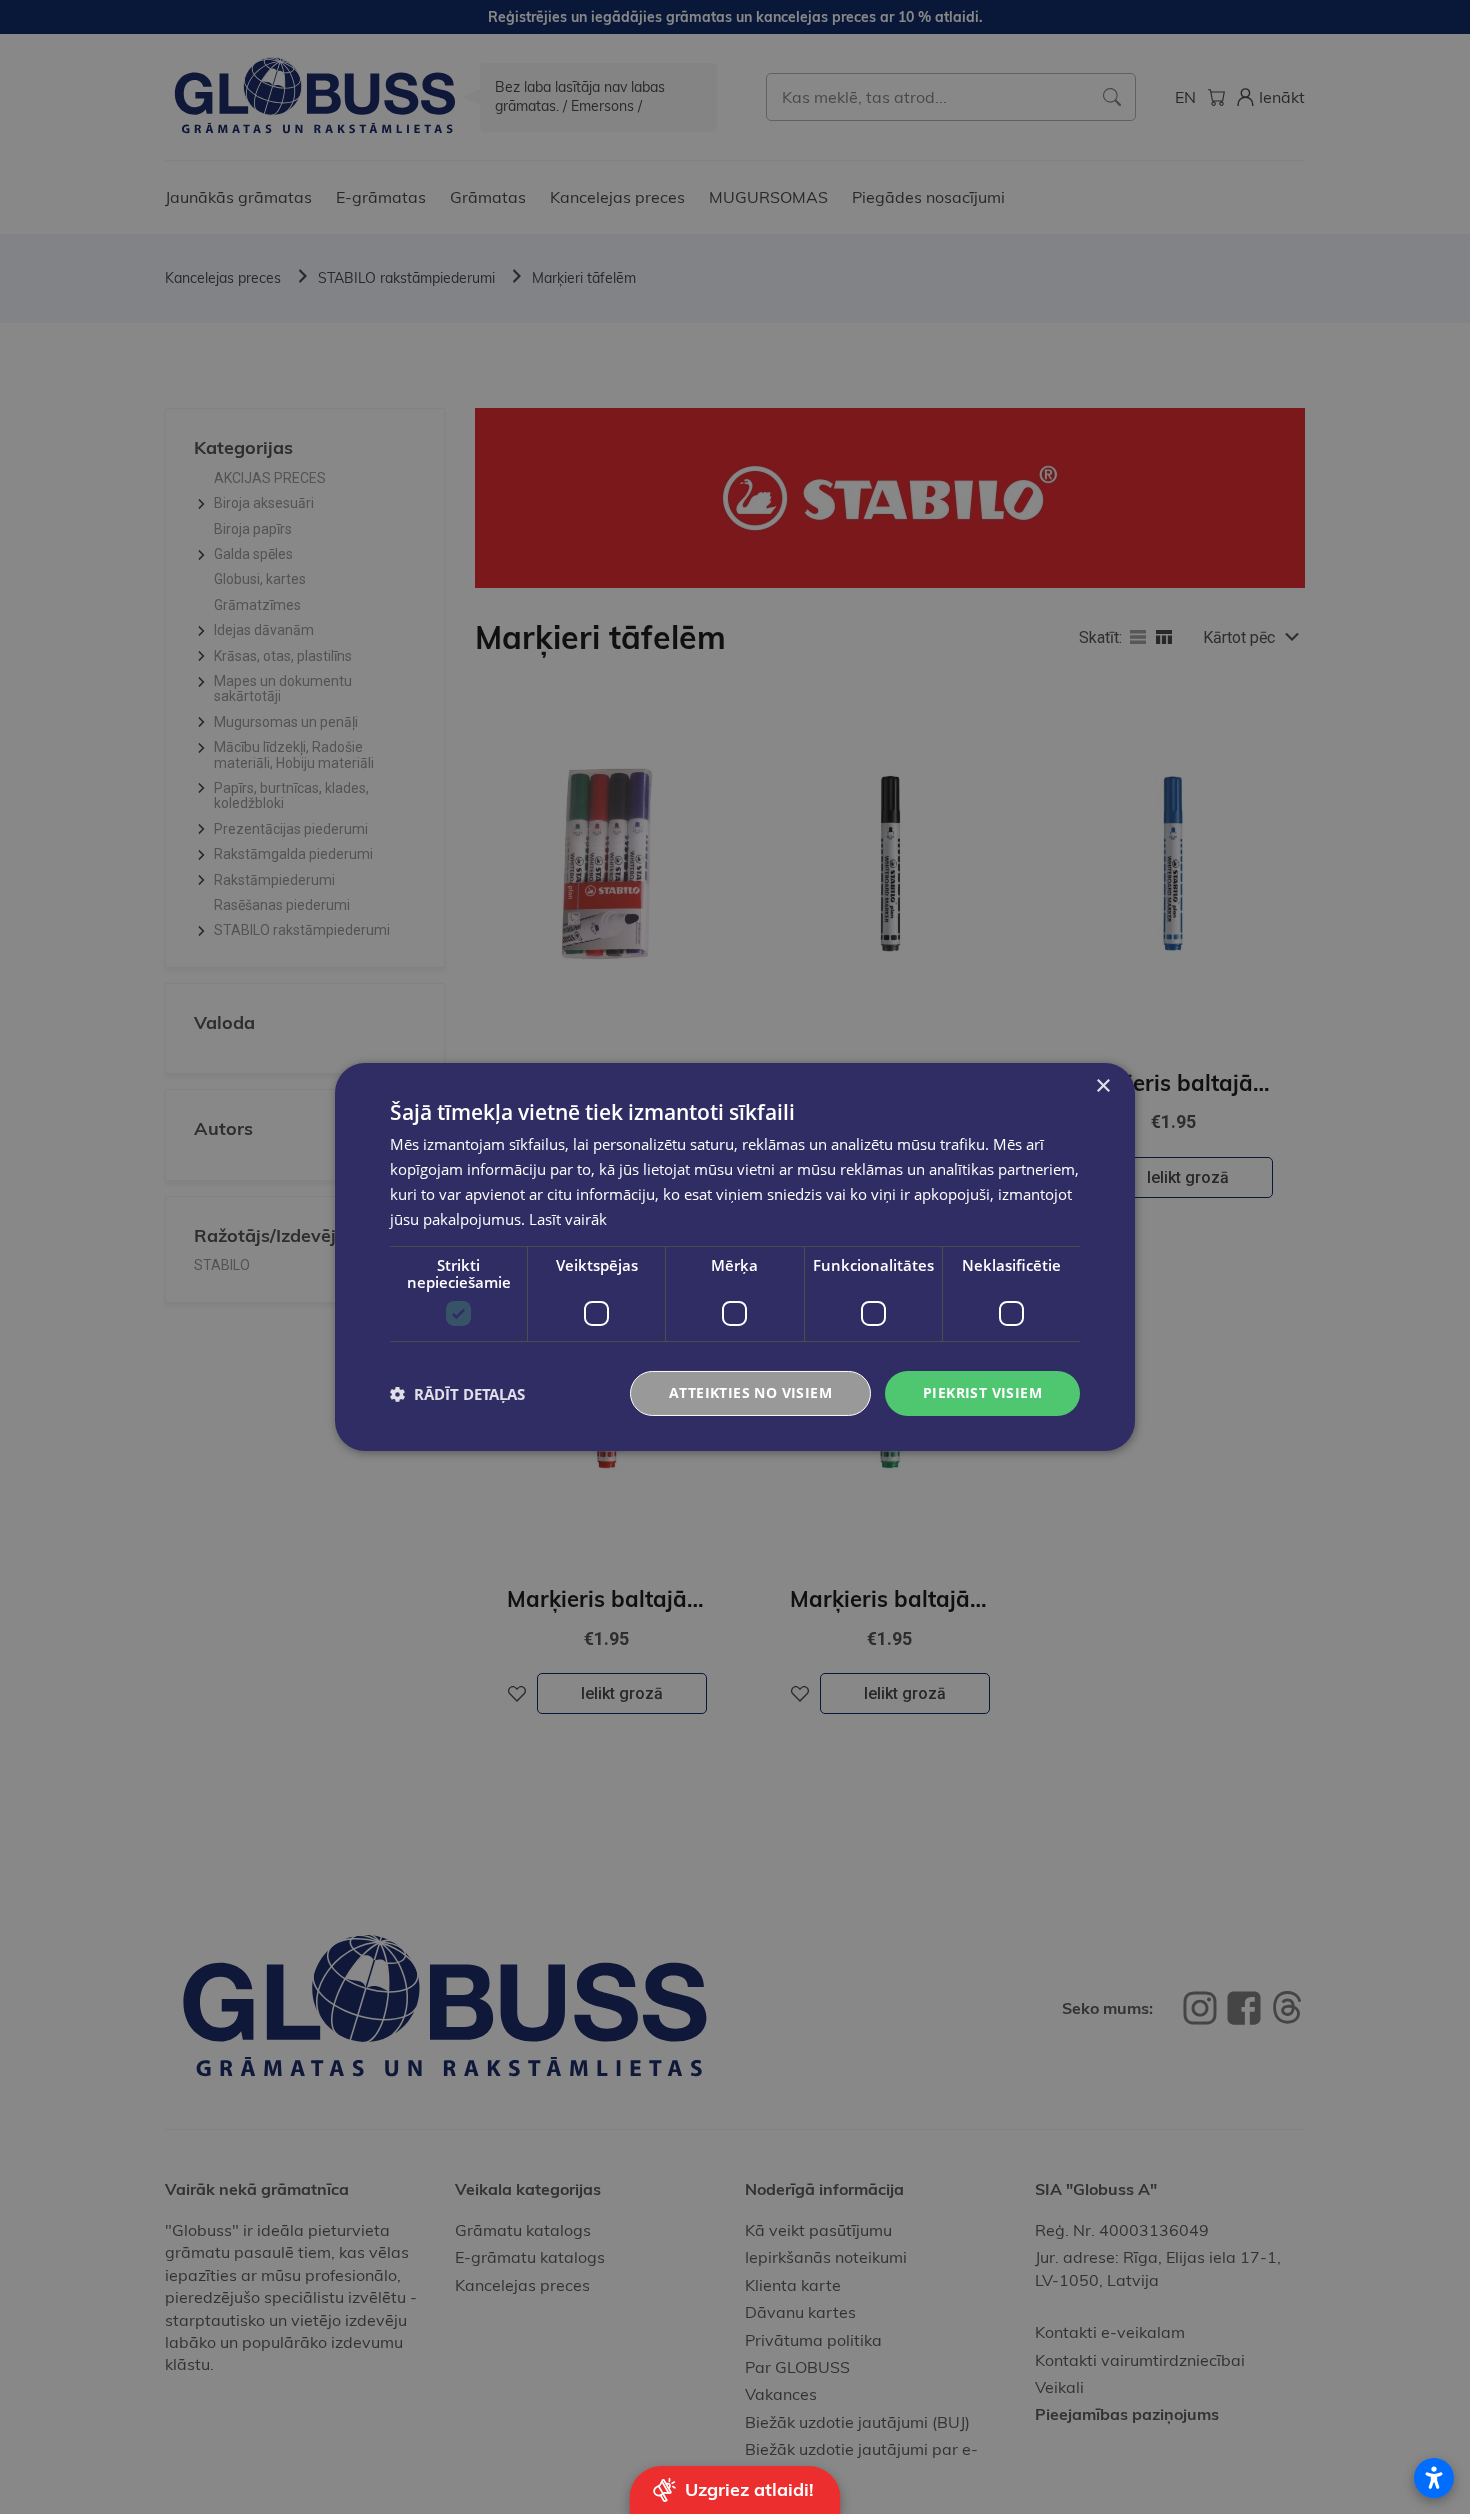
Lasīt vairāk (568, 1219)
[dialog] (735, 1257)
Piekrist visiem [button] (982, 1392)
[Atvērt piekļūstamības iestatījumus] (1434, 2478)
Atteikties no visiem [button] (750, 1392)
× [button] (1102, 1086)
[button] (457, 1394)
